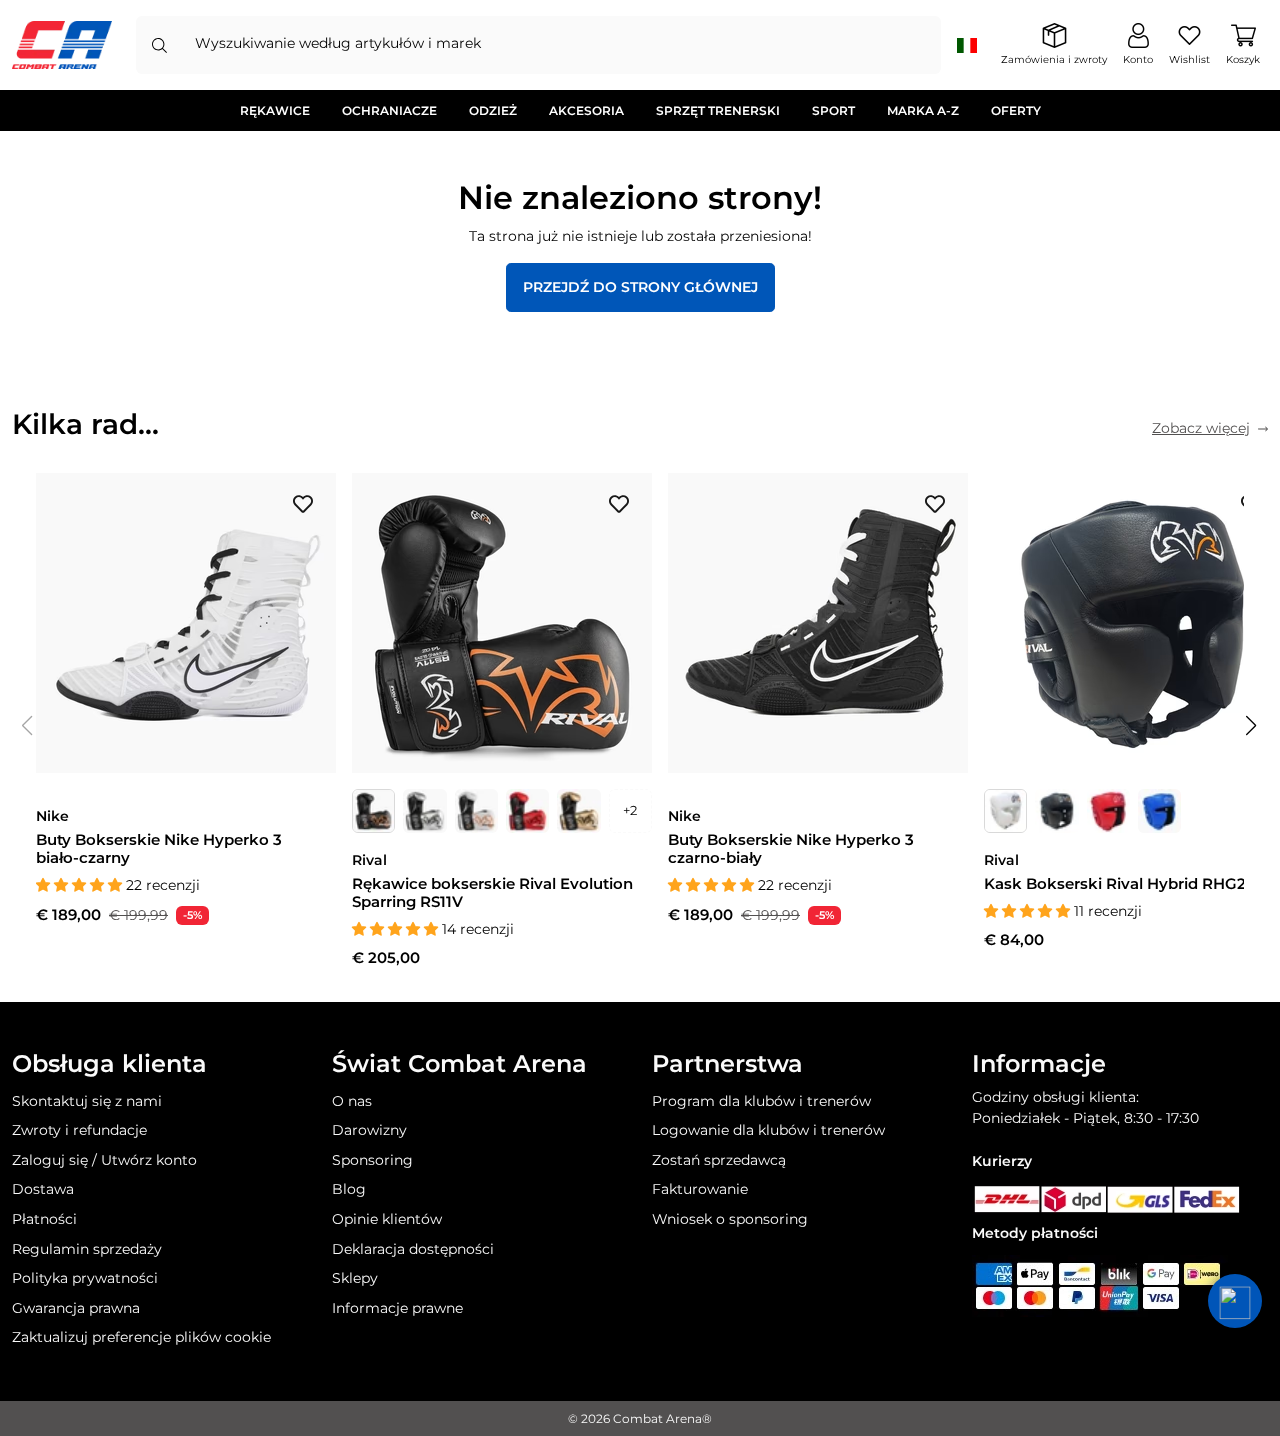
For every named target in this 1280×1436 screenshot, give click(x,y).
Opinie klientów (387, 1219)
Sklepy (355, 1278)
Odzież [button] (493, 110)
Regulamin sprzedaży (87, 1249)
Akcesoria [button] (586, 110)
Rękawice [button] (275, 110)
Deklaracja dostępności (413, 1249)
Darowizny (369, 1130)
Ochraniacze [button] (389, 110)
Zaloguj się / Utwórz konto (104, 1160)
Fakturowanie (700, 1189)
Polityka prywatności (85, 1278)
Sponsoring (372, 1160)
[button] (1252, 726)
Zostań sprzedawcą (719, 1160)
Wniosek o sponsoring (730, 1219)
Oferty (1016, 110)
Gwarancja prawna (76, 1308)
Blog (349, 1189)
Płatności (44, 1219)
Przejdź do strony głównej (640, 287)
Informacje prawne (397, 1308)
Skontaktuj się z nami (87, 1101)
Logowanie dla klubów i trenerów (768, 1130)
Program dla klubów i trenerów (761, 1101)
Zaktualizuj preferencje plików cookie (141, 1337)
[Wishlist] (303, 503)
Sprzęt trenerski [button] (718, 110)
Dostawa (43, 1189)
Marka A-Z (923, 110)
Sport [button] (833, 110)
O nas (352, 1101)
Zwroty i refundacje (79, 1130)
